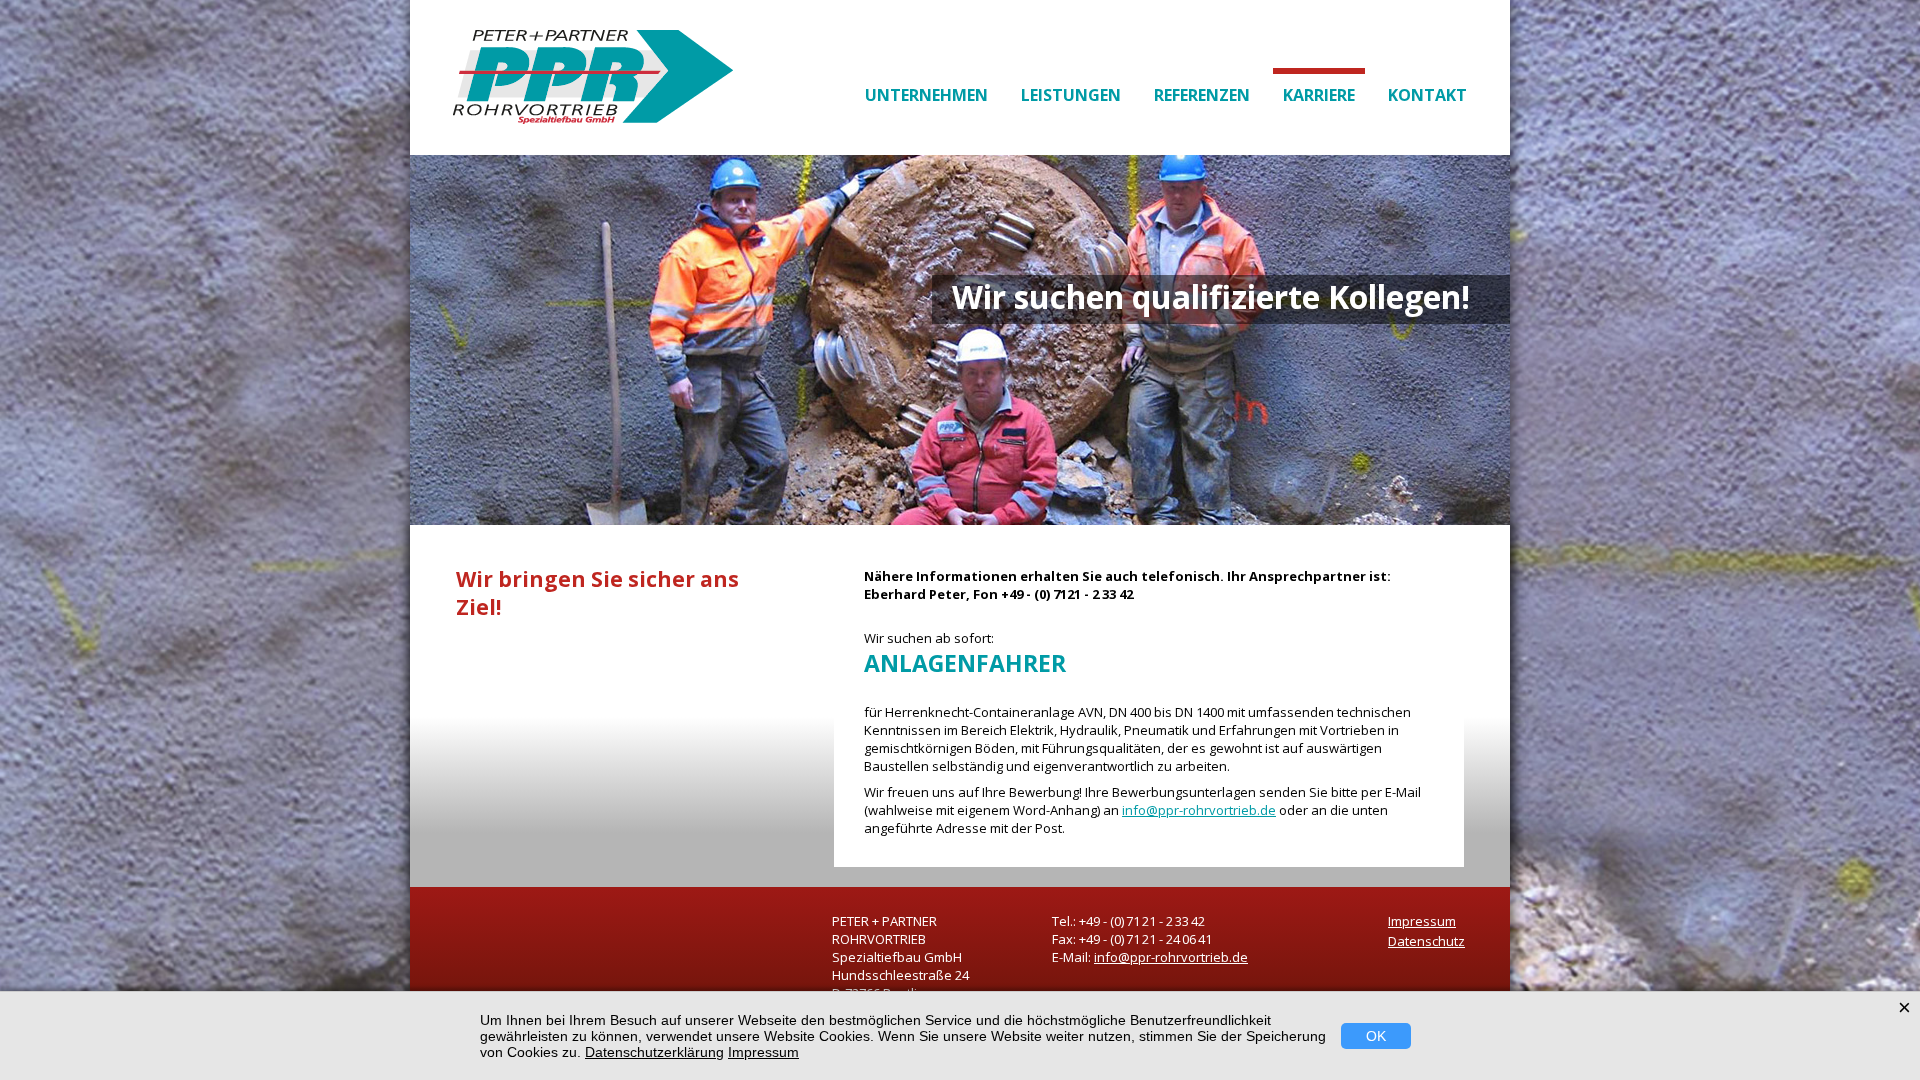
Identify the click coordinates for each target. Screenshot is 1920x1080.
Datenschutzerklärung (654, 1052)
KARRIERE (1319, 95)
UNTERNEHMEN (926, 95)
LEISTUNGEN (1071, 95)
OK (1376, 1036)
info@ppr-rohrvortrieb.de (1199, 810)
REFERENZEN (1202, 95)
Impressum (1422, 921)
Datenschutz (1426, 941)
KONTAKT (1427, 95)
